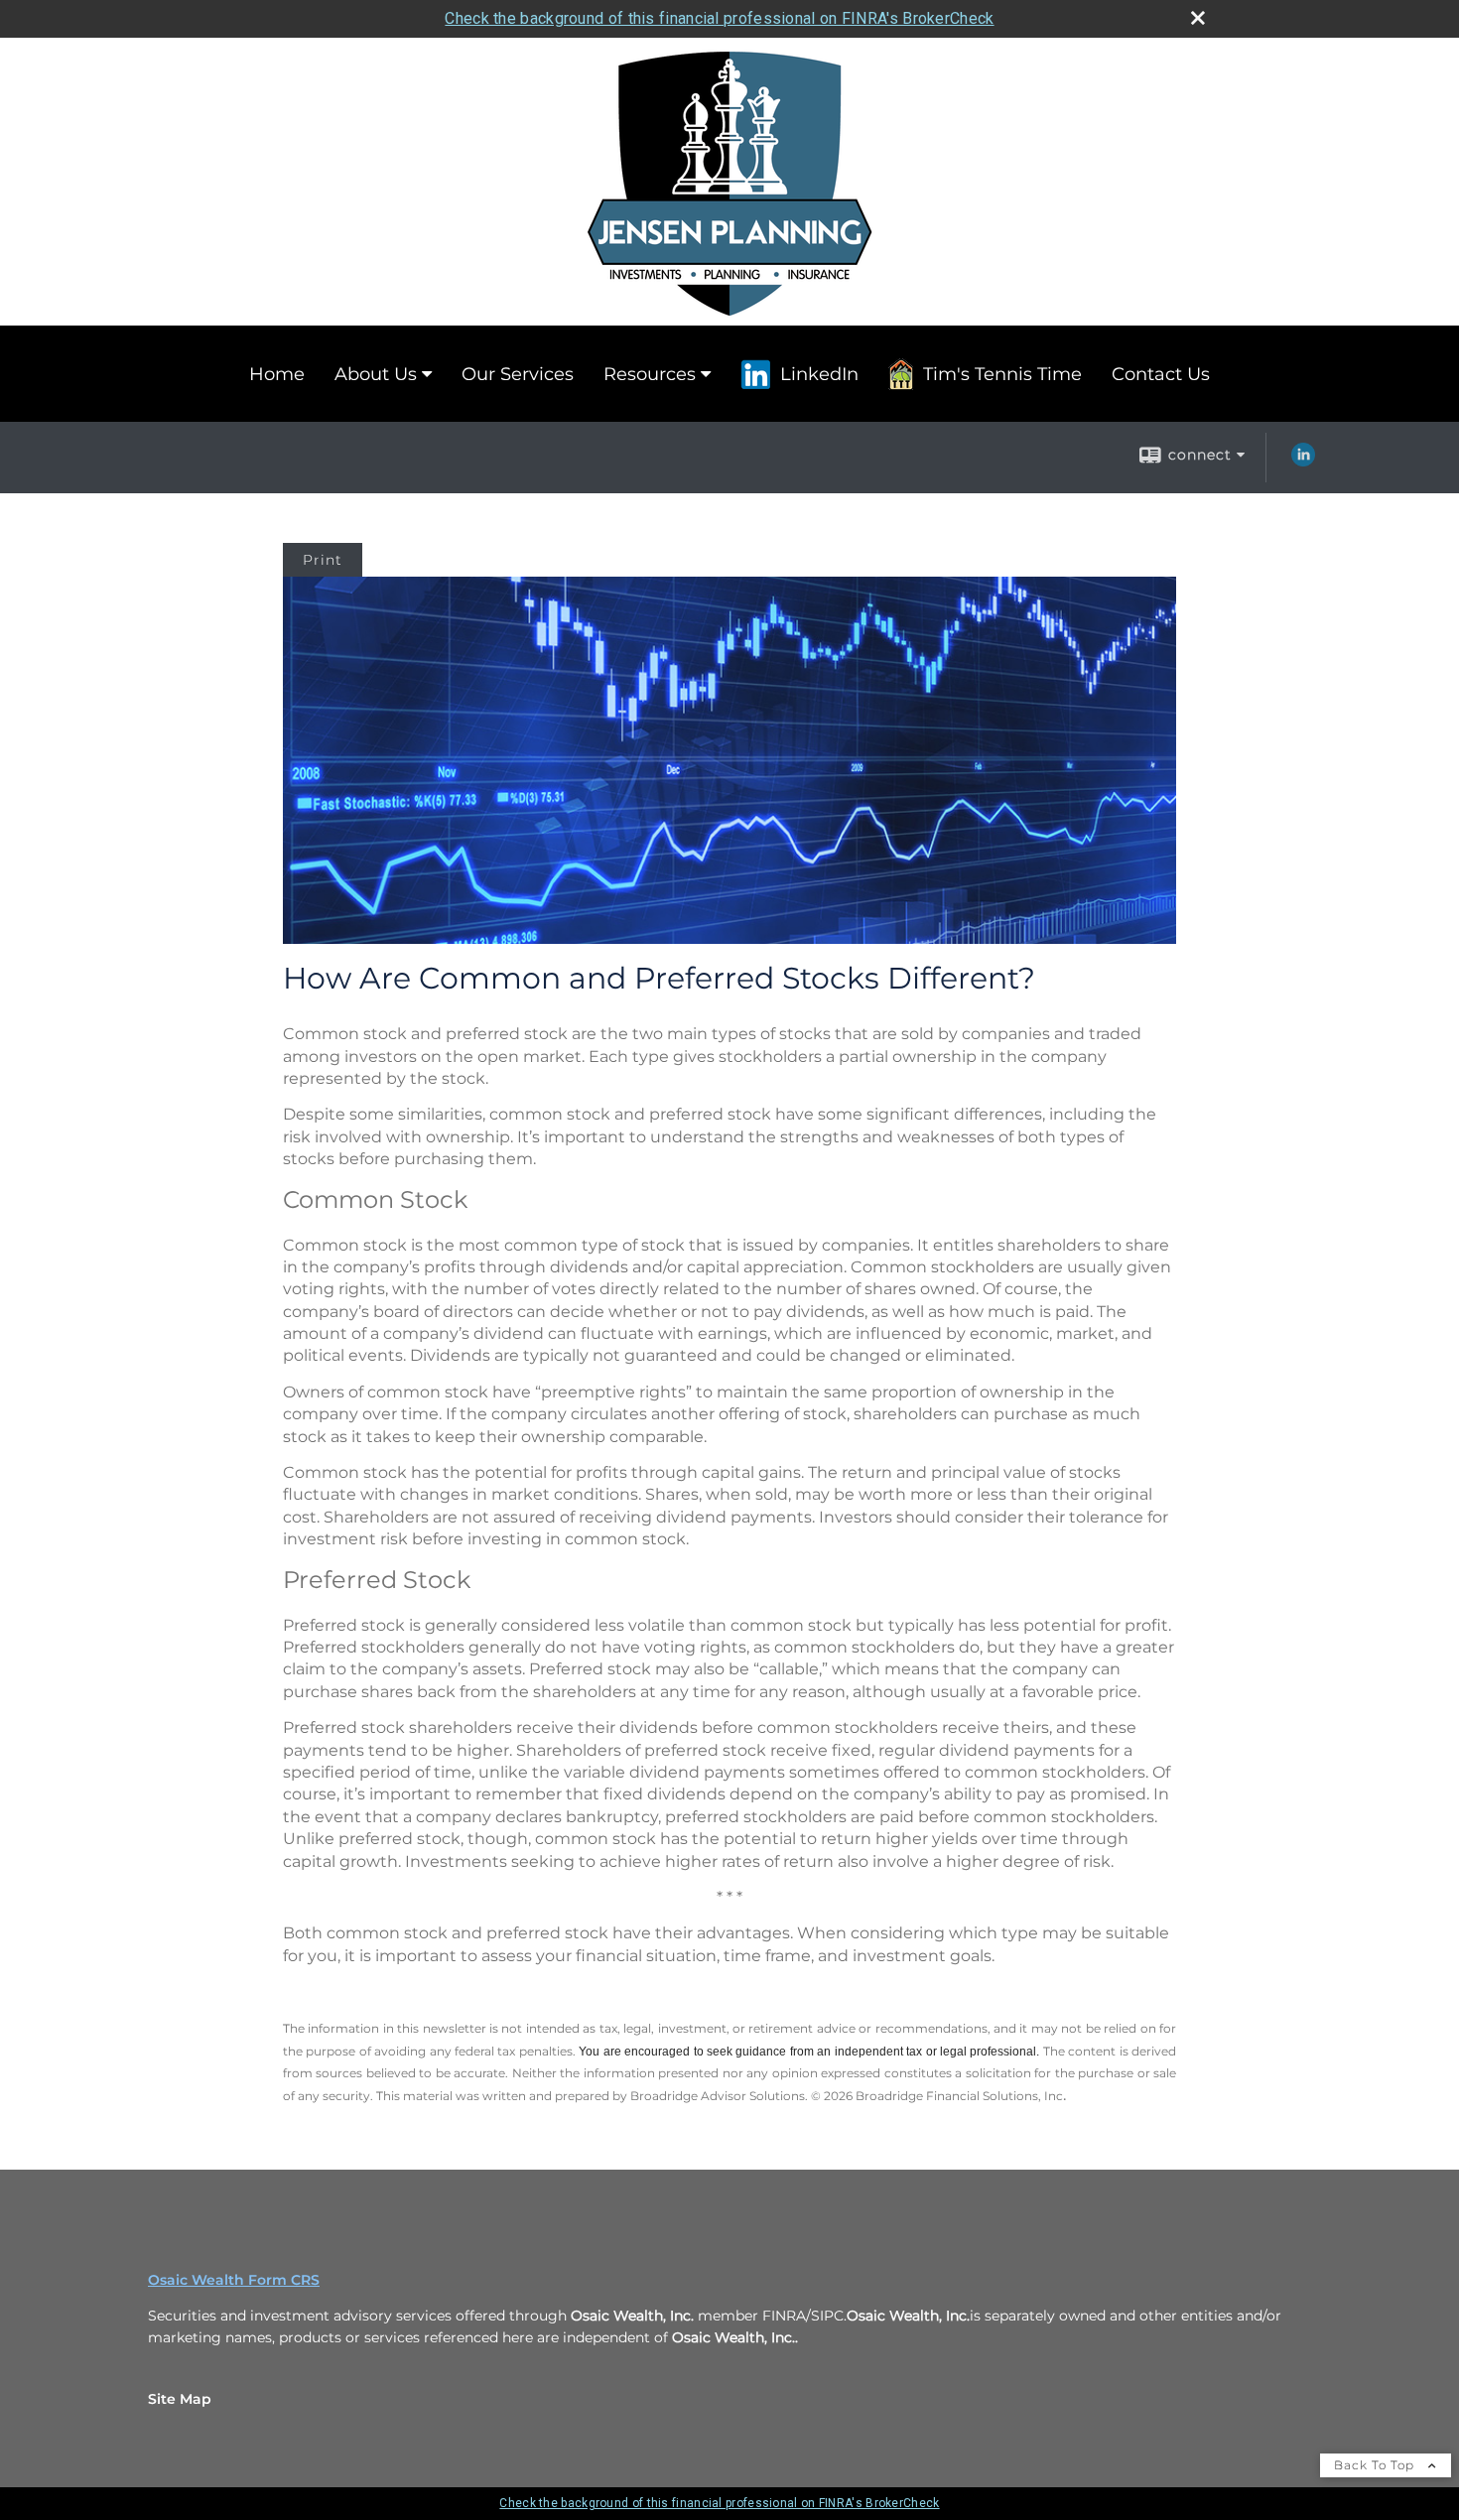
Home (277, 374)
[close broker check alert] (1198, 18)
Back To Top (1376, 2465)
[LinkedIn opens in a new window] (1303, 462)
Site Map (180, 2399)
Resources (650, 374)
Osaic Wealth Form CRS (234, 2280)
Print (323, 560)
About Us (376, 374)
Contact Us (1161, 374)
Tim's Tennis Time (1002, 374)
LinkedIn (819, 374)
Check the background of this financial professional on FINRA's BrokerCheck (719, 18)
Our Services (518, 374)
